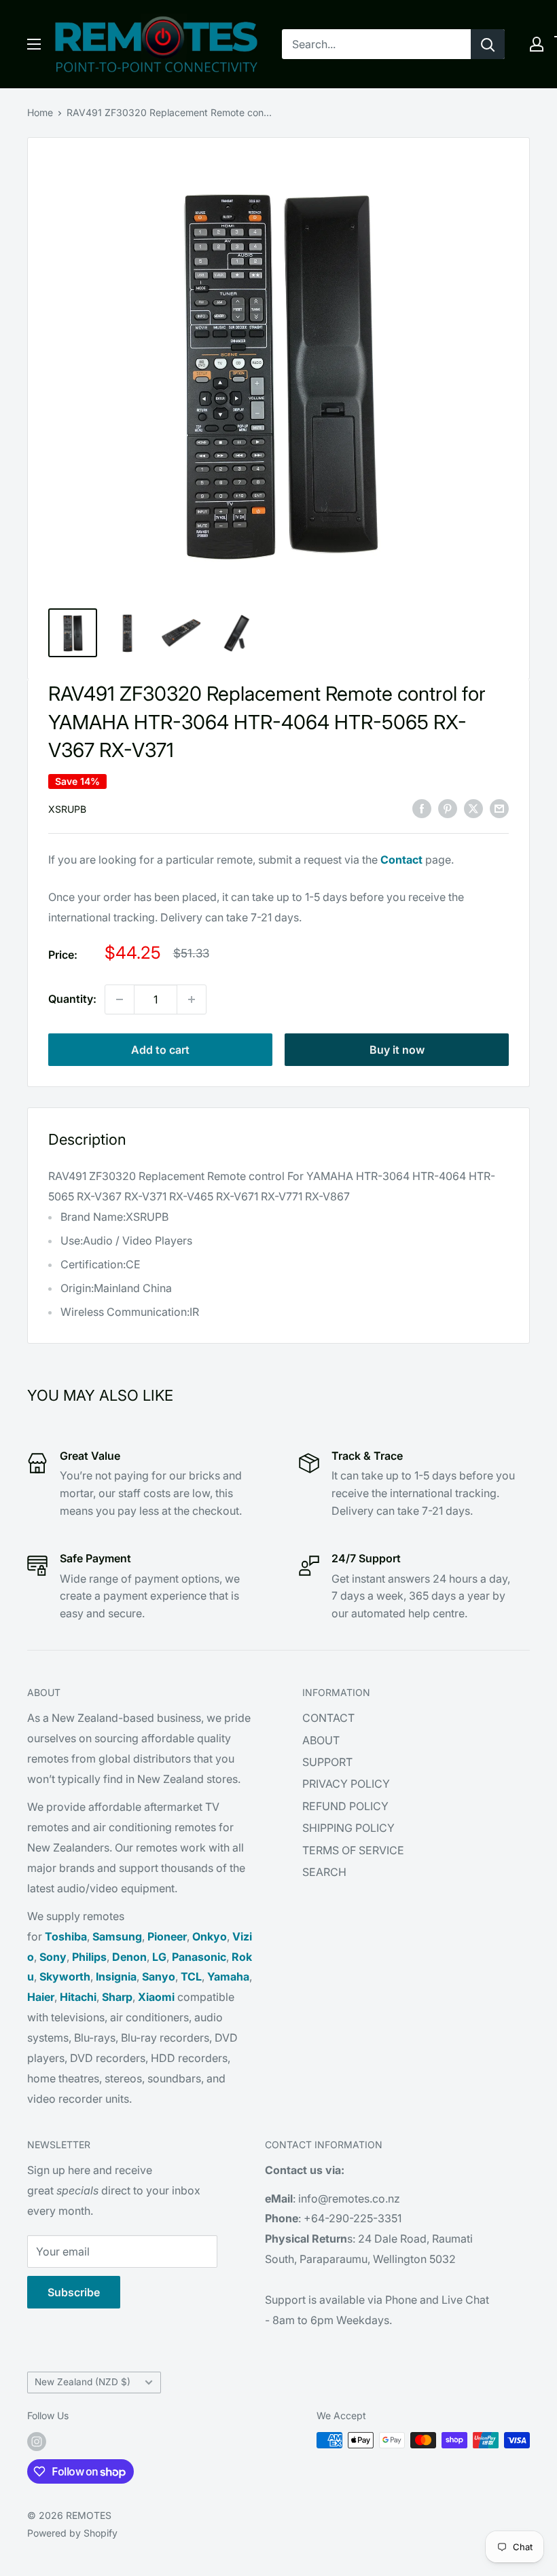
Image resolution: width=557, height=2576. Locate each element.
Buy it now (397, 1050)
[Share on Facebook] (422, 808)
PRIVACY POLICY (346, 1784)
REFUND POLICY (345, 1806)
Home (40, 112)
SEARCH (324, 1872)
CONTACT (328, 1718)
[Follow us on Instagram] (37, 2442)
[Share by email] (499, 808)
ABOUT (321, 1740)
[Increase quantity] (192, 999)
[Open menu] (34, 44)
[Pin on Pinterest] (448, 808)
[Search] (488, 44)
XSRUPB (67, 809)
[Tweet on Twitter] (473, 808)
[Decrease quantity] (120, 999)
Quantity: (72, 999)
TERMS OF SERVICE (353, 1850)
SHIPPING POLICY (348, 1828)
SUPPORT (327, 1762)
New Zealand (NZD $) (83, 2382)
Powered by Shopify (72, 2533)
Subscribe (74, 2292)
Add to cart (160, 1050)
